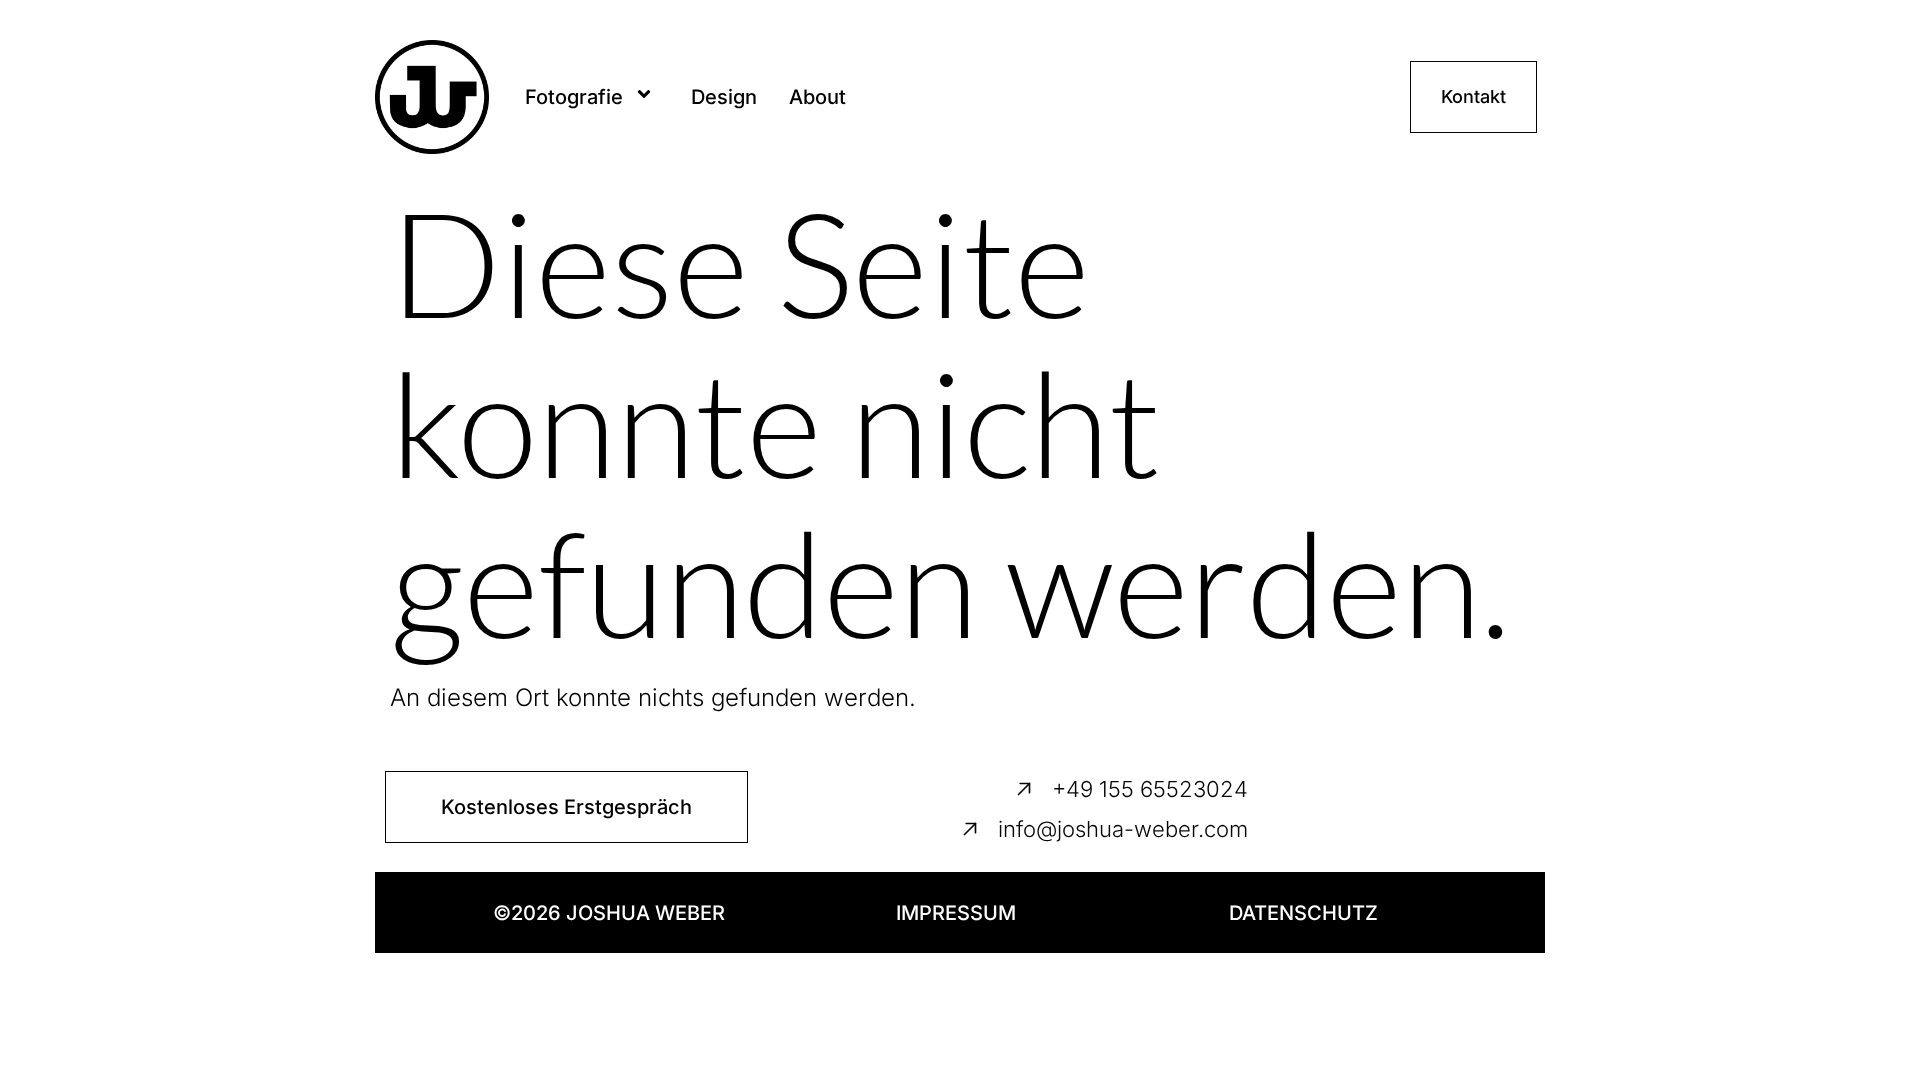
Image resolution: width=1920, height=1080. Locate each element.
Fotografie (574, 97)
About (817, 97)
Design (724, 97)
